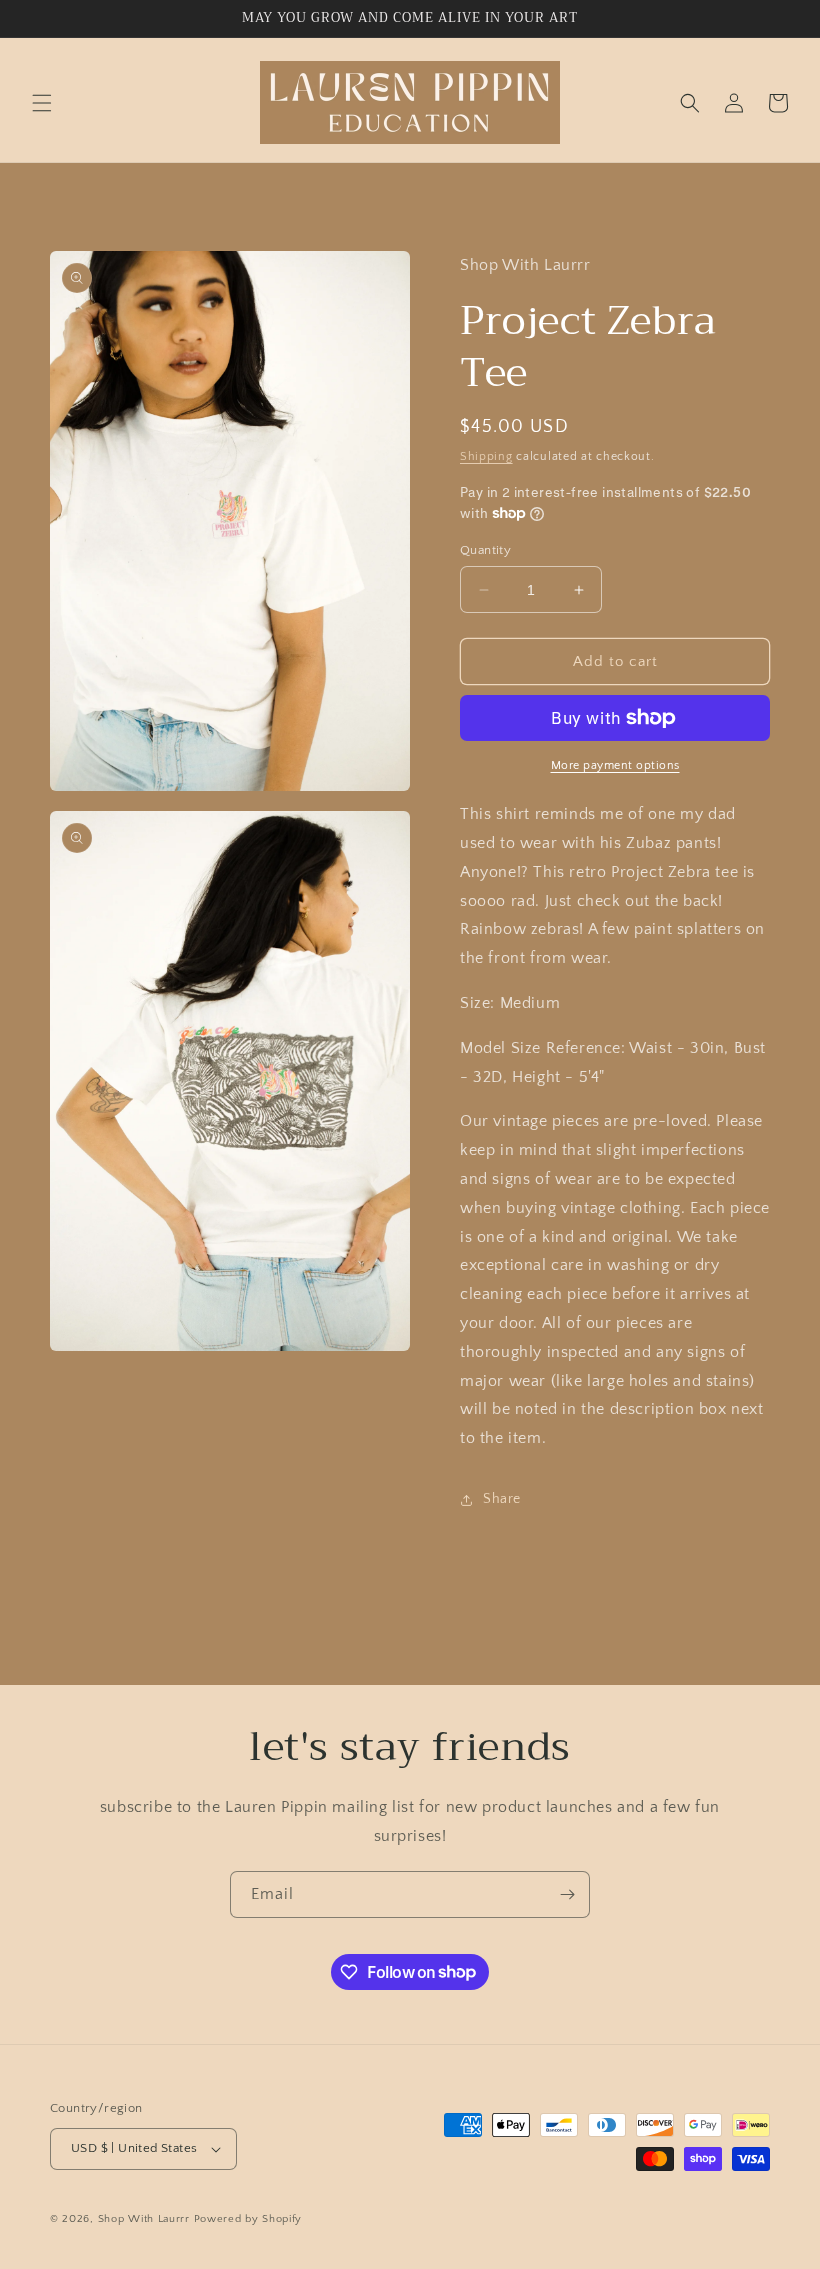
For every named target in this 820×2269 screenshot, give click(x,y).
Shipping (486, 456)
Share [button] (502, 1499)
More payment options (615, 765)
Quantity (485, 550)
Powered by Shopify (248, 2219)
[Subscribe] (567, 1894)
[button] (42, 103)
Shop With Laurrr (144, 2219)
